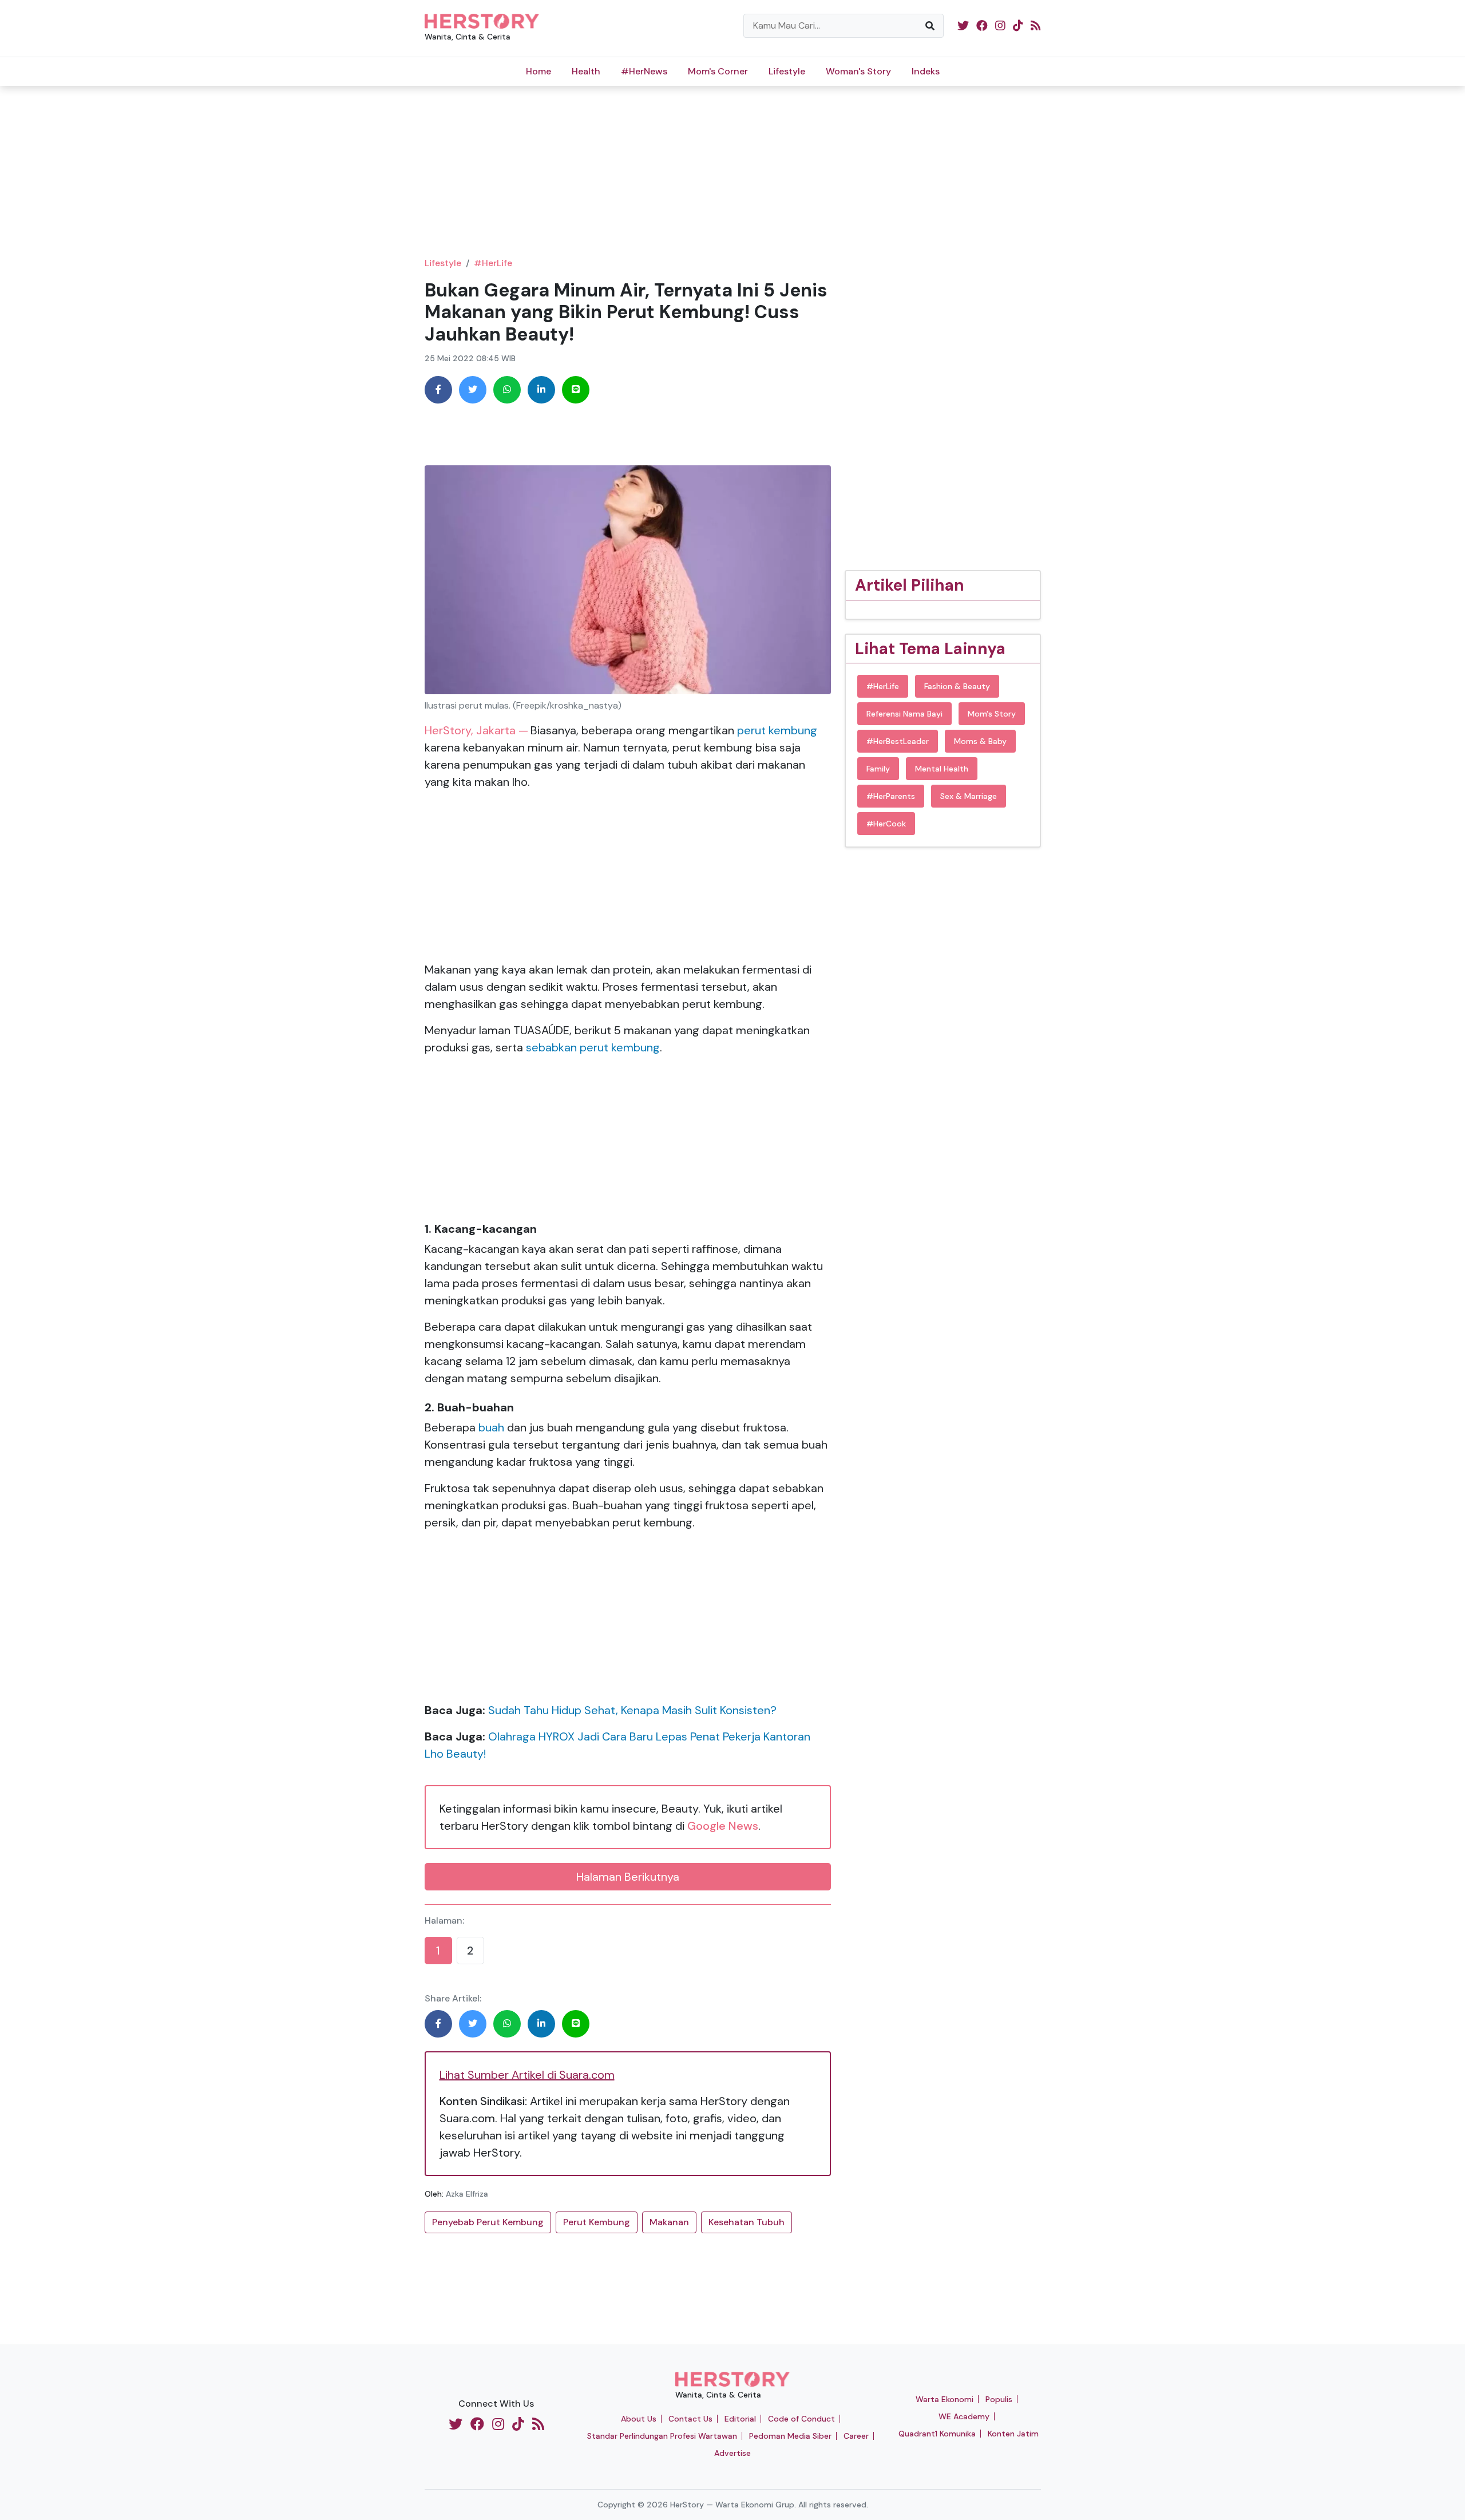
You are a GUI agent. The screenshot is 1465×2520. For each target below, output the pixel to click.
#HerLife (493, 263)
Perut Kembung (597, 2222)
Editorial (740, 2419)
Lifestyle (787, 71)
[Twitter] (473, 390)
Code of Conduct (801, 2419)
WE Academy (964, 2416)
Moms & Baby (980, 741)
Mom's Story (992, 714)
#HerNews (644, 71)
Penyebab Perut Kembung (488, 2222)
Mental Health (942, 769)
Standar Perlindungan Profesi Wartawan (662, 2436)
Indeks (926, 71)
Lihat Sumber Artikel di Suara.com (527, 2075)
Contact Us (690, 2419)
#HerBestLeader (898, 741)
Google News (723, 1826)
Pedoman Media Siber (790, 2436)
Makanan (669, 2222)
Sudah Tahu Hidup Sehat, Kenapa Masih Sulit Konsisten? (632, 1710)
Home (539, 71)
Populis (999, 2399)
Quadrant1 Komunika (937, 2434)
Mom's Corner (718, 71)
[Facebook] (438, 390)
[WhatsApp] (507, 390)
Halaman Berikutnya (628, 1877)
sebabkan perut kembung (593, 1047)
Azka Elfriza (467, 2194)
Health (586, 71)
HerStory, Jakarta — (476, 730)
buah (493, 1427)
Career (856, 2436)
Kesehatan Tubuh (747, 2222)
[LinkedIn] (541, 390)
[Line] (576, 390)
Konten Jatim (1013, 2434)
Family (878, 769)
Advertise (732, 2453)
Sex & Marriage (969, 796)
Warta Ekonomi (945, 2399)
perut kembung (777, 730)
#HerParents (891, 796)
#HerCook (886, 824)
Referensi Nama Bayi (904, 714)
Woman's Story (858, 71)
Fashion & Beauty (957, 686)
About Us (639, 2419)
